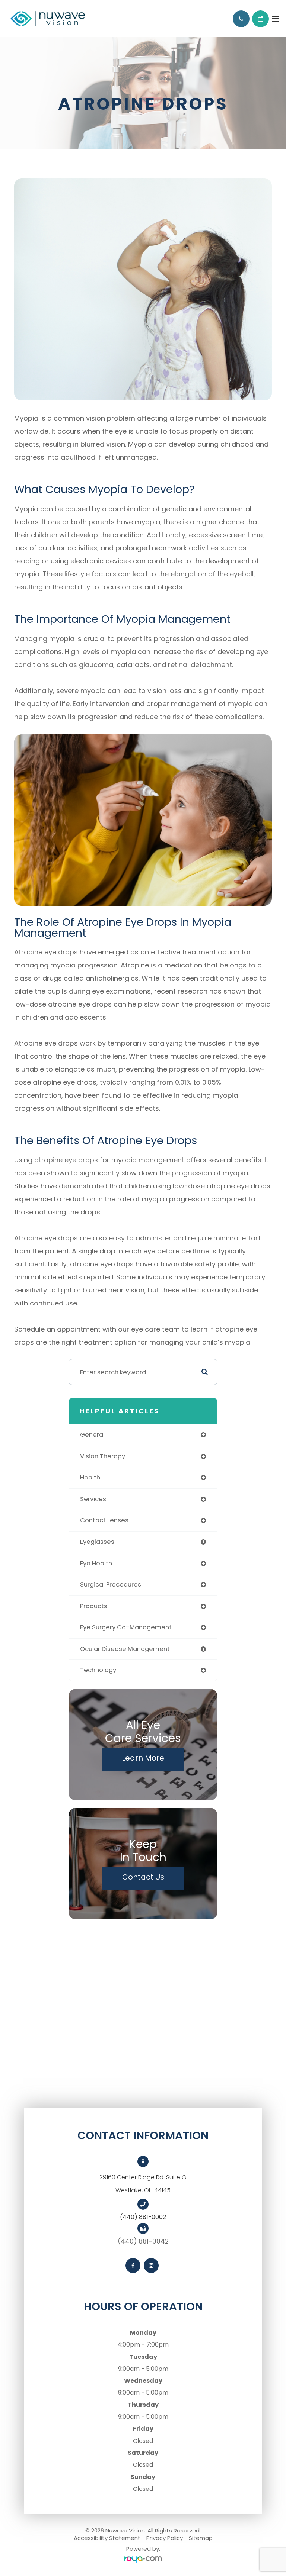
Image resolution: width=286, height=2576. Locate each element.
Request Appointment (260, 19)
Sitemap (201, 2538)
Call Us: (241, 19)
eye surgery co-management (126, 1627)
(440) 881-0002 (143, 2217)
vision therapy (103, 1456)
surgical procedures (111, 1585)
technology (98, 1670)
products (94, 1606)
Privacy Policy (165, 2538)
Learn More (143, 1758)
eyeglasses (97, 1542)
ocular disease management (125, 1649)
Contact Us (143, 1877)
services (93, 1499)
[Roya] (143, 2559)
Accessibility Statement (107, 2538)
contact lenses (104, 1520)
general (92, 1435)
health (90, 1477)
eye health (96, 1563)
